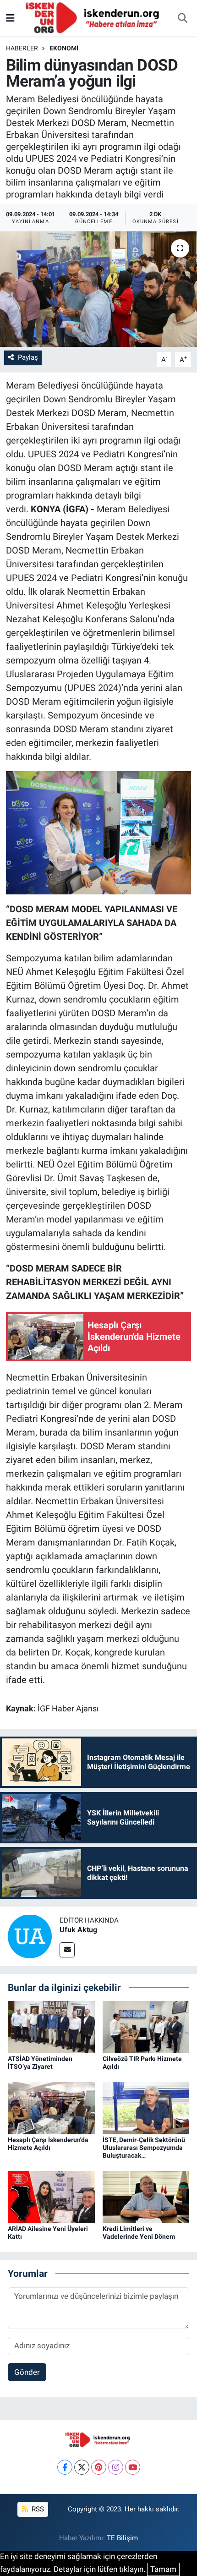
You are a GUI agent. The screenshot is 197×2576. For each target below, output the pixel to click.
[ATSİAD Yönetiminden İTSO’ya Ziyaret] (51, 2027)
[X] (82, 2467)
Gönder (27, 2372)
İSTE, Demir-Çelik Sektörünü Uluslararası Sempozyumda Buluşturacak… (144, 2148)
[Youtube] (133, 2467)
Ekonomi (64, 48)
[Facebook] (65, 2467)
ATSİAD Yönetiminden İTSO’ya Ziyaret (40, 2063)
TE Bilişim (122, 2538)
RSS (37, 2509)
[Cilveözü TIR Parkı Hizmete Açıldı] (146, 2027)
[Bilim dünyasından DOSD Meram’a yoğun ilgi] (98, 289)
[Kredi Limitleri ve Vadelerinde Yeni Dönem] (146, 2197)
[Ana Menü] (10, 18)
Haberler (22, 48)
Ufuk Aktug (78, 1930)
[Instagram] (116, 2467)
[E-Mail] (67, 1950)
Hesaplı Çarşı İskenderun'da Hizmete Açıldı (48, 2144)
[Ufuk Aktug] (30, 1935)
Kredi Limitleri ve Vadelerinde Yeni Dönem (139, 2233)
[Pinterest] (99, 2467)
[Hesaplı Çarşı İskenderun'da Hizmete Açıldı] (51, 2108)
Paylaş (28, 357)
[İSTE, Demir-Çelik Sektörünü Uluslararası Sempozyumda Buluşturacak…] (146, 2108)
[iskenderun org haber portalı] (94, 17)
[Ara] (182, 18)
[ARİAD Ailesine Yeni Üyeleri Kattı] (51, 2197)
